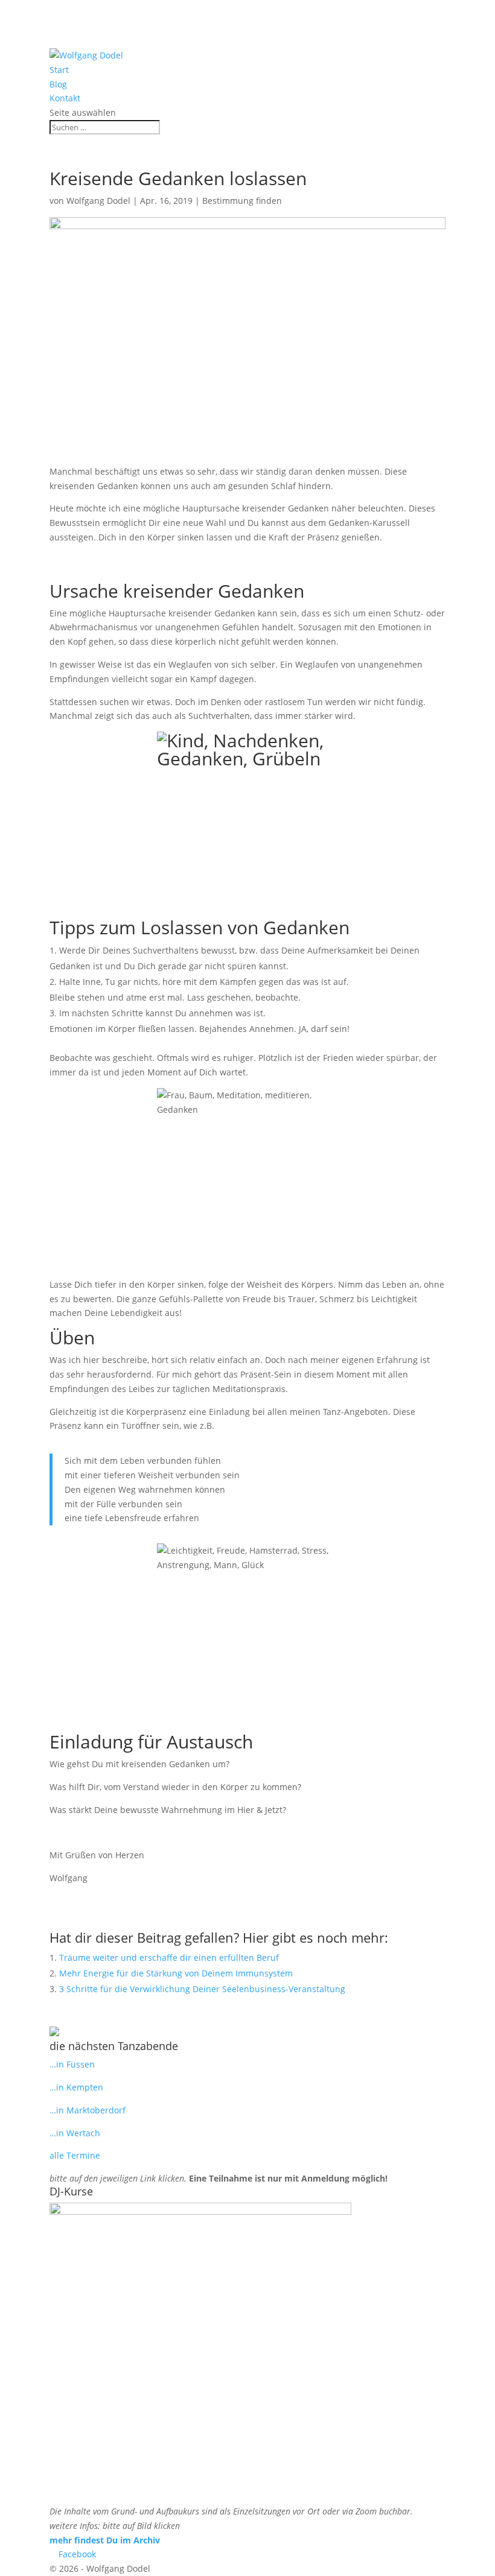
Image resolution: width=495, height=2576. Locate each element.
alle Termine (75, 2155)
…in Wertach (75, 2133)
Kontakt (65, 98)
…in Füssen (72, 2064)
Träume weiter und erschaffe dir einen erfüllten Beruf (169, 1957)
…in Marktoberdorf (88, 2110)
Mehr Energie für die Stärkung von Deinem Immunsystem (176, 1973)
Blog (58, 84)
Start (59, 70)
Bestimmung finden (242, 201)
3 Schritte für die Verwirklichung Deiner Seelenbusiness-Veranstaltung (202, 1989)
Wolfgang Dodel (98, 201)
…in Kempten (76, 2087)
